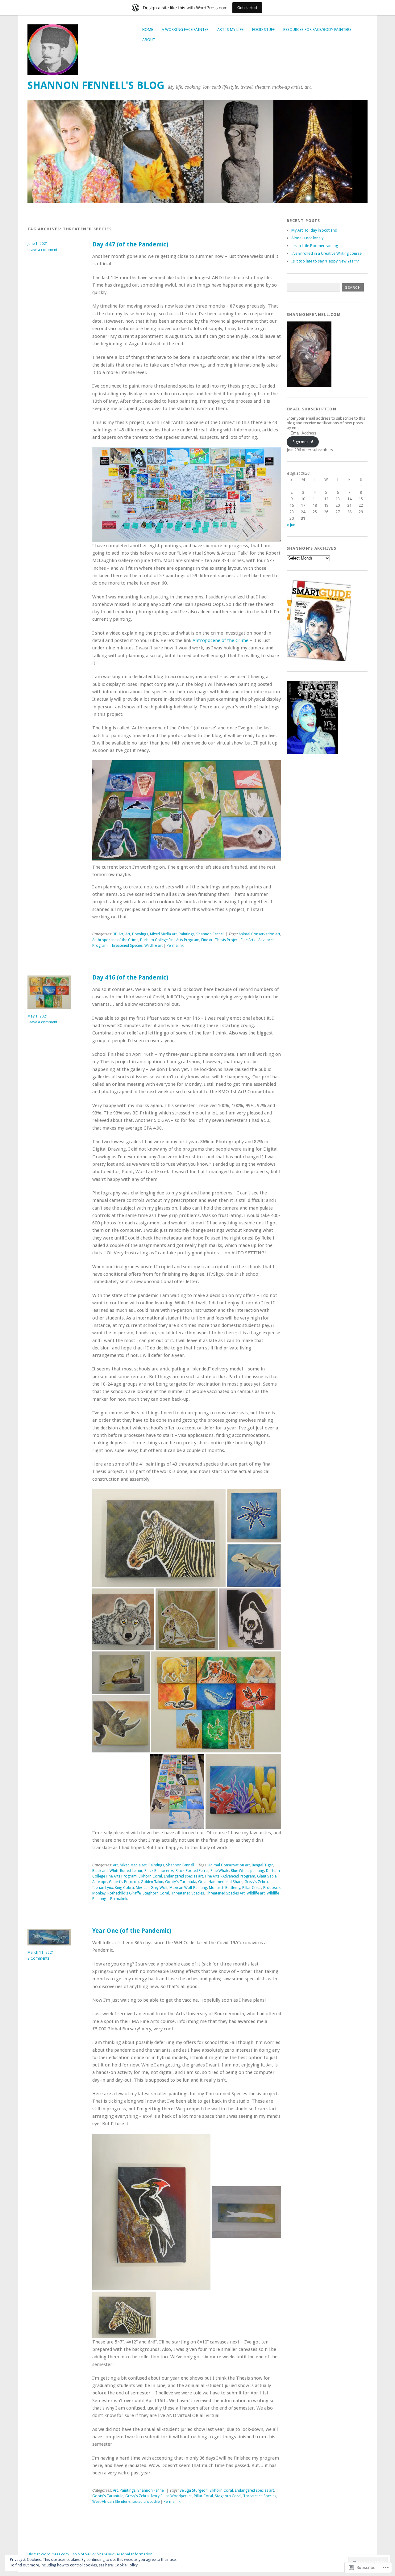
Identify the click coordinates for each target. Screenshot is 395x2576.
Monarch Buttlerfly (225, 1888)
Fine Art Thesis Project (220, 940)
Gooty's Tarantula (181, 1882)
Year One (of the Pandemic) (132, 1931)
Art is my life (230, 29)
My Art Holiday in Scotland (314, 230)
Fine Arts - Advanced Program (230, 1876)
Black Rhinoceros (159, 1871)
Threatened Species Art (225, 1893)
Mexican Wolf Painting (188, 1888)
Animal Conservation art (259, 934)
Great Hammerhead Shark (220, 1882)
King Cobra (124, 1888)
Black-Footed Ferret (192, 1871)
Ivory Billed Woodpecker (171, 2496)
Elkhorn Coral (150, 1876)
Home (148, 29)
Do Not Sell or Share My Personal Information (112, 2554)
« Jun (291, 525)
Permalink (175, 946)
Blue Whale (220, 1871)
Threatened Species (126, 946)
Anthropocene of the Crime (115, 940)
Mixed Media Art (163, 934)
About (149, 40)
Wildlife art (154, 946)
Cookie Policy (126, 2565)
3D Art (118, 934)
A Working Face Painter (185, 29)
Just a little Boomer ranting (315, 246)
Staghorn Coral (156, 1893)
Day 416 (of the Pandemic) (130, 978)
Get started (247, 8)
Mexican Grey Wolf (152, 1888)
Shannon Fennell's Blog (96, 85)
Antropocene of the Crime (220, 640)
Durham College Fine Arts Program (170, 940)
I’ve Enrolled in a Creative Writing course (326, 253)
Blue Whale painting (247, 1871)
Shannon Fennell (210, 934)
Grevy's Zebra (256, 1882)
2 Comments (38, 1958)
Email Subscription (312, 409)
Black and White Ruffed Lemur (117, 1871)
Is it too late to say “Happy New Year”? (325, 261)
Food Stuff (263, 29)
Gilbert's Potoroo (124, 1882)
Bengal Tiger (262, 1865)
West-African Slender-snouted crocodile (126, 2502)
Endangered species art (183, 1876)
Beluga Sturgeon (194, 2490)
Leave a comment (42, 250)
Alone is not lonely (307, 238)
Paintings (187, 934)
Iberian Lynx (103, 1888)
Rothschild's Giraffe (124, 1893)
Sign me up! (303, 442)
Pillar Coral (252, 1888)
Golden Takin (152, 1882)
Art (128, 934)
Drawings (140, 934)
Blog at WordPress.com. (49, 2554)
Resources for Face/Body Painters (317, 29)
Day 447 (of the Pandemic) (130, 244)
